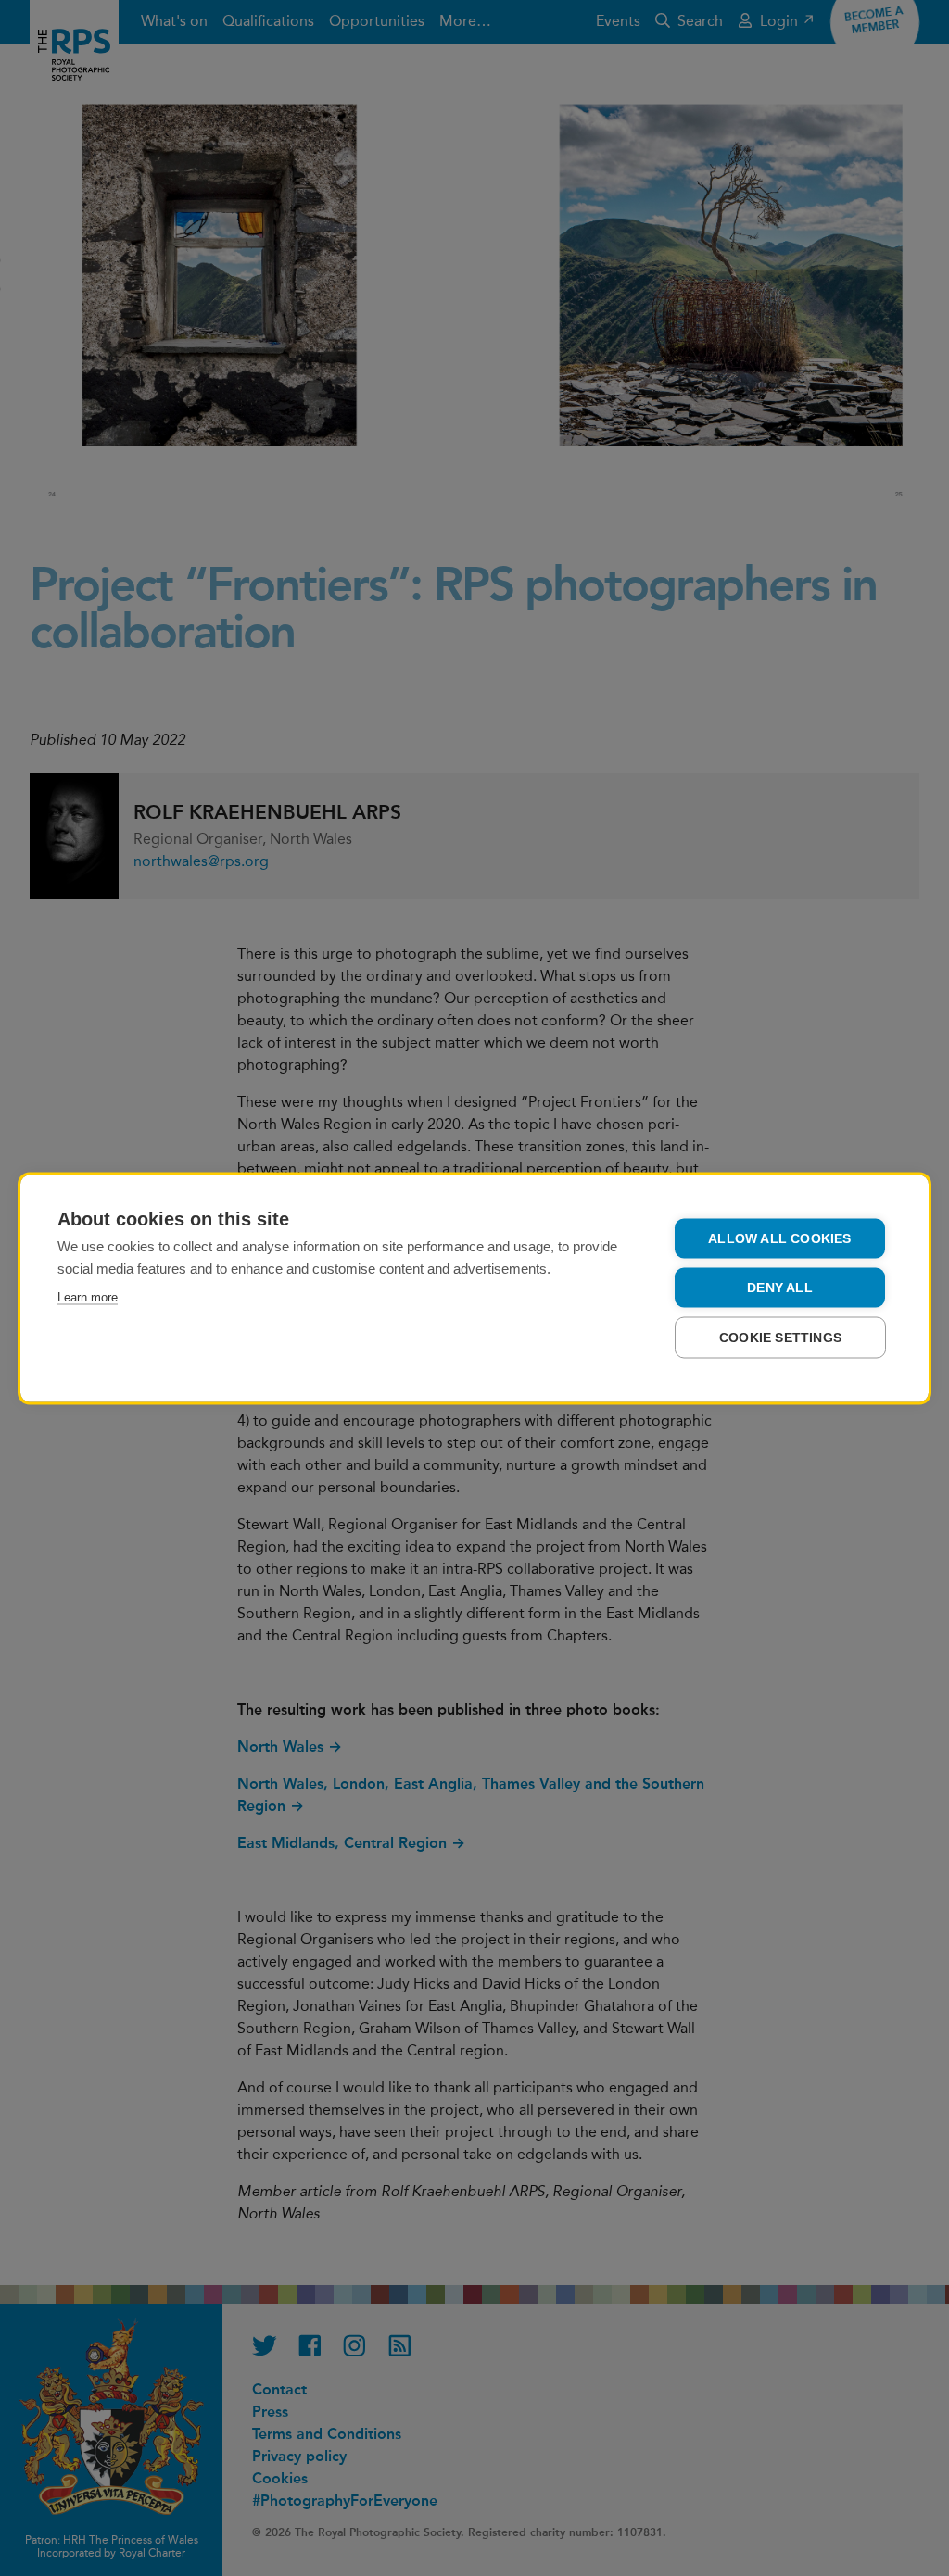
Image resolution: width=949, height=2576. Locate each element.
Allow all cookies (779, 1238)
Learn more (88, 1296)
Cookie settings (780, 1337)
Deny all (780, 1287)
